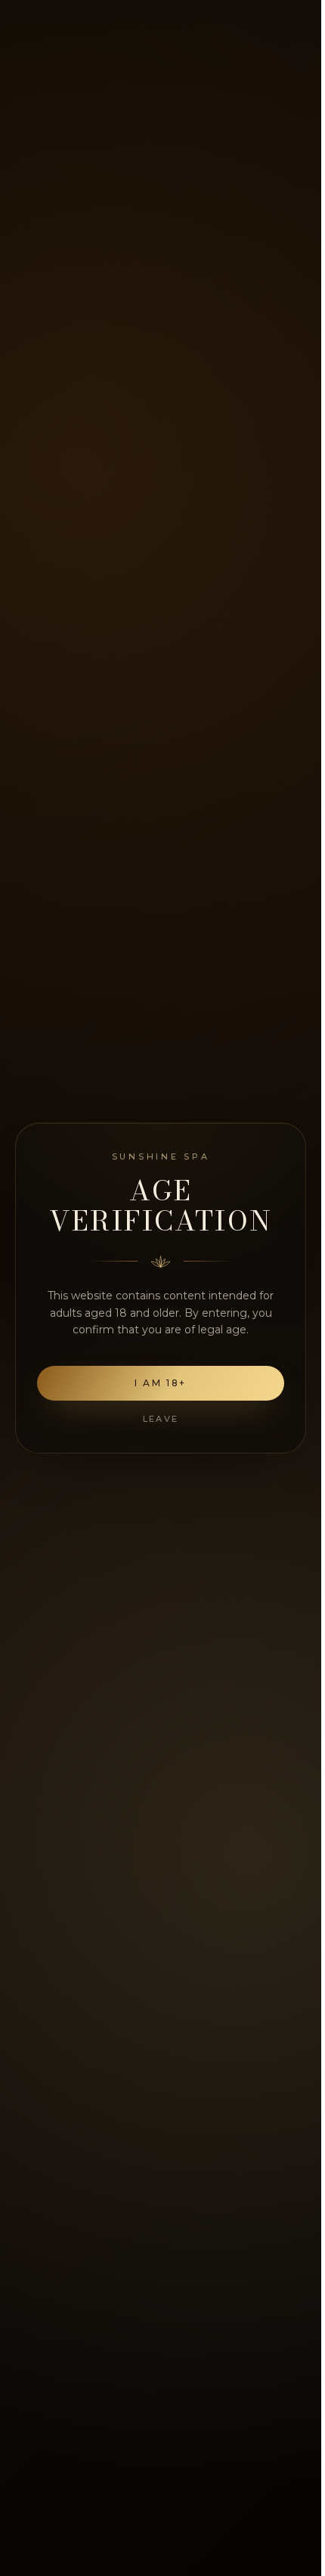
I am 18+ (161, 1383)
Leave (161, 1419)
